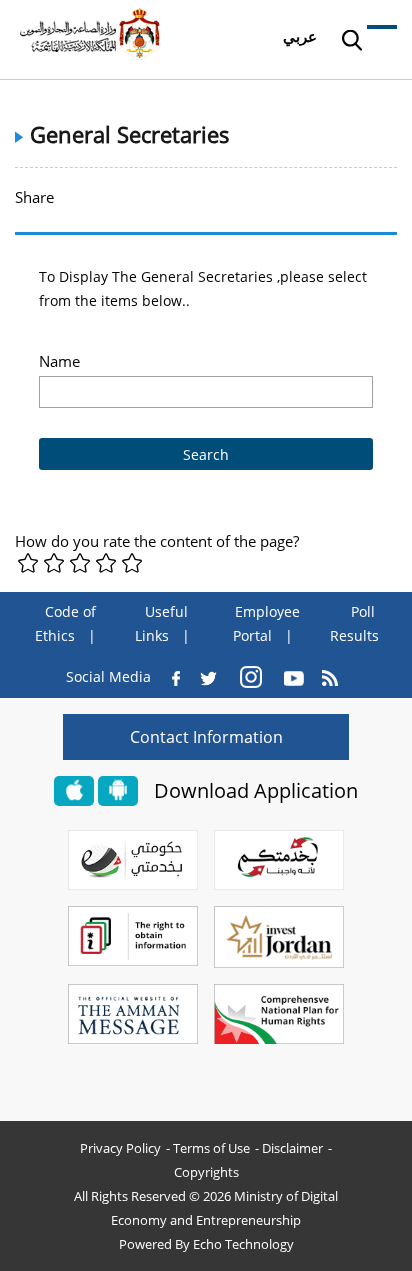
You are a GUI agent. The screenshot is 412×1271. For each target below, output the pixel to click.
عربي (300, 36)
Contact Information (206, 737)
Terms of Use (211, 1148)
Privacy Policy (120, 1148)
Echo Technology (243, 1244)
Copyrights (206, 1172)
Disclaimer (292, 1148)
